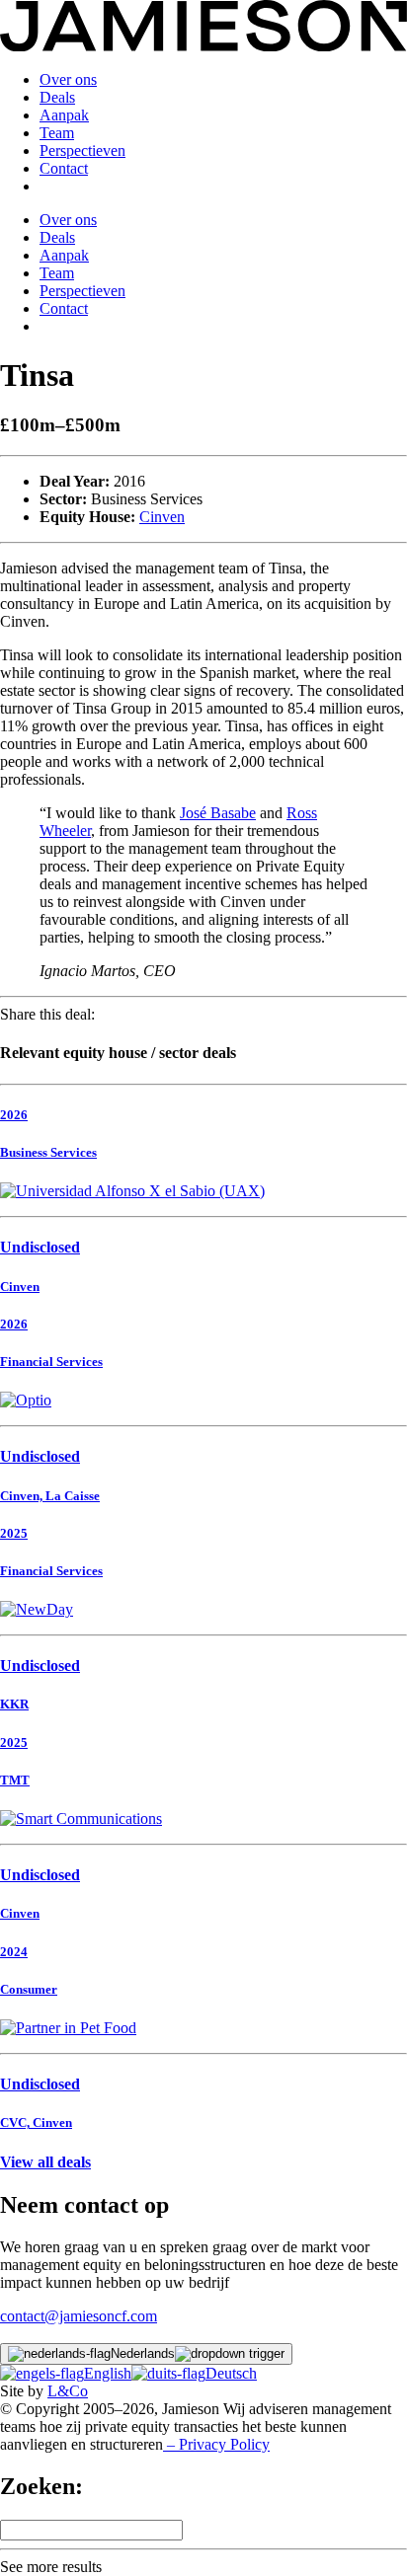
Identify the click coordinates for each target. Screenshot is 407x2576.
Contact (64, 168)
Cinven (162, 517)
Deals (57, 97)
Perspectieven (82, 151)
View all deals (45, 2162)
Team (57, 133)
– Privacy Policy (216, 2444)
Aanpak (64, 115)
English (108, 2373)
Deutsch (231, 2373)
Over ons (68, 79)
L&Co (68, 2391)
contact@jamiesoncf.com (79, 2316)
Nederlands (143, 2353)
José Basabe (218, 813)
